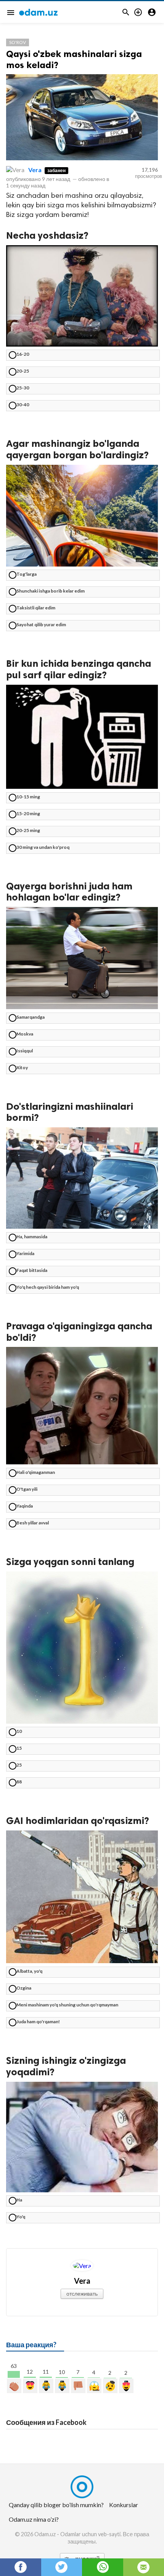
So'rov (18, 42)
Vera (35, 170)
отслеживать (82, 2293)
